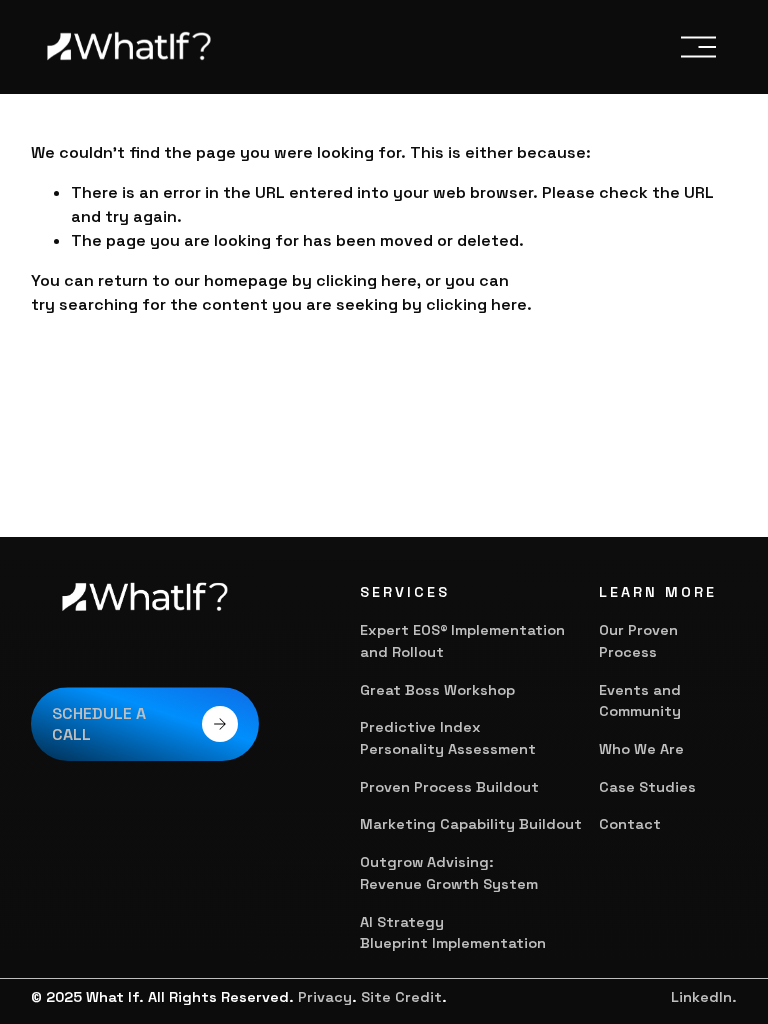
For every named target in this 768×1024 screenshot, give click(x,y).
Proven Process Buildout (449, 787)
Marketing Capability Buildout (471, 824)
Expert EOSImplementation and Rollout (462, 641)
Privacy (325, 997)
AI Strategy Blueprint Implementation (453, 933)
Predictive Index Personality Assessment (450, 738)
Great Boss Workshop (437, 690)
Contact (630, 824)
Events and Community (640, 701)
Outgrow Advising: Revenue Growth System (449, 873)
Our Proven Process (638, 641)
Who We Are (641, 749)
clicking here (366, 280)
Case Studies (647, 787)
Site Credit (401, 997)
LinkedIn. (704, 997)
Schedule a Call (99, 724)
